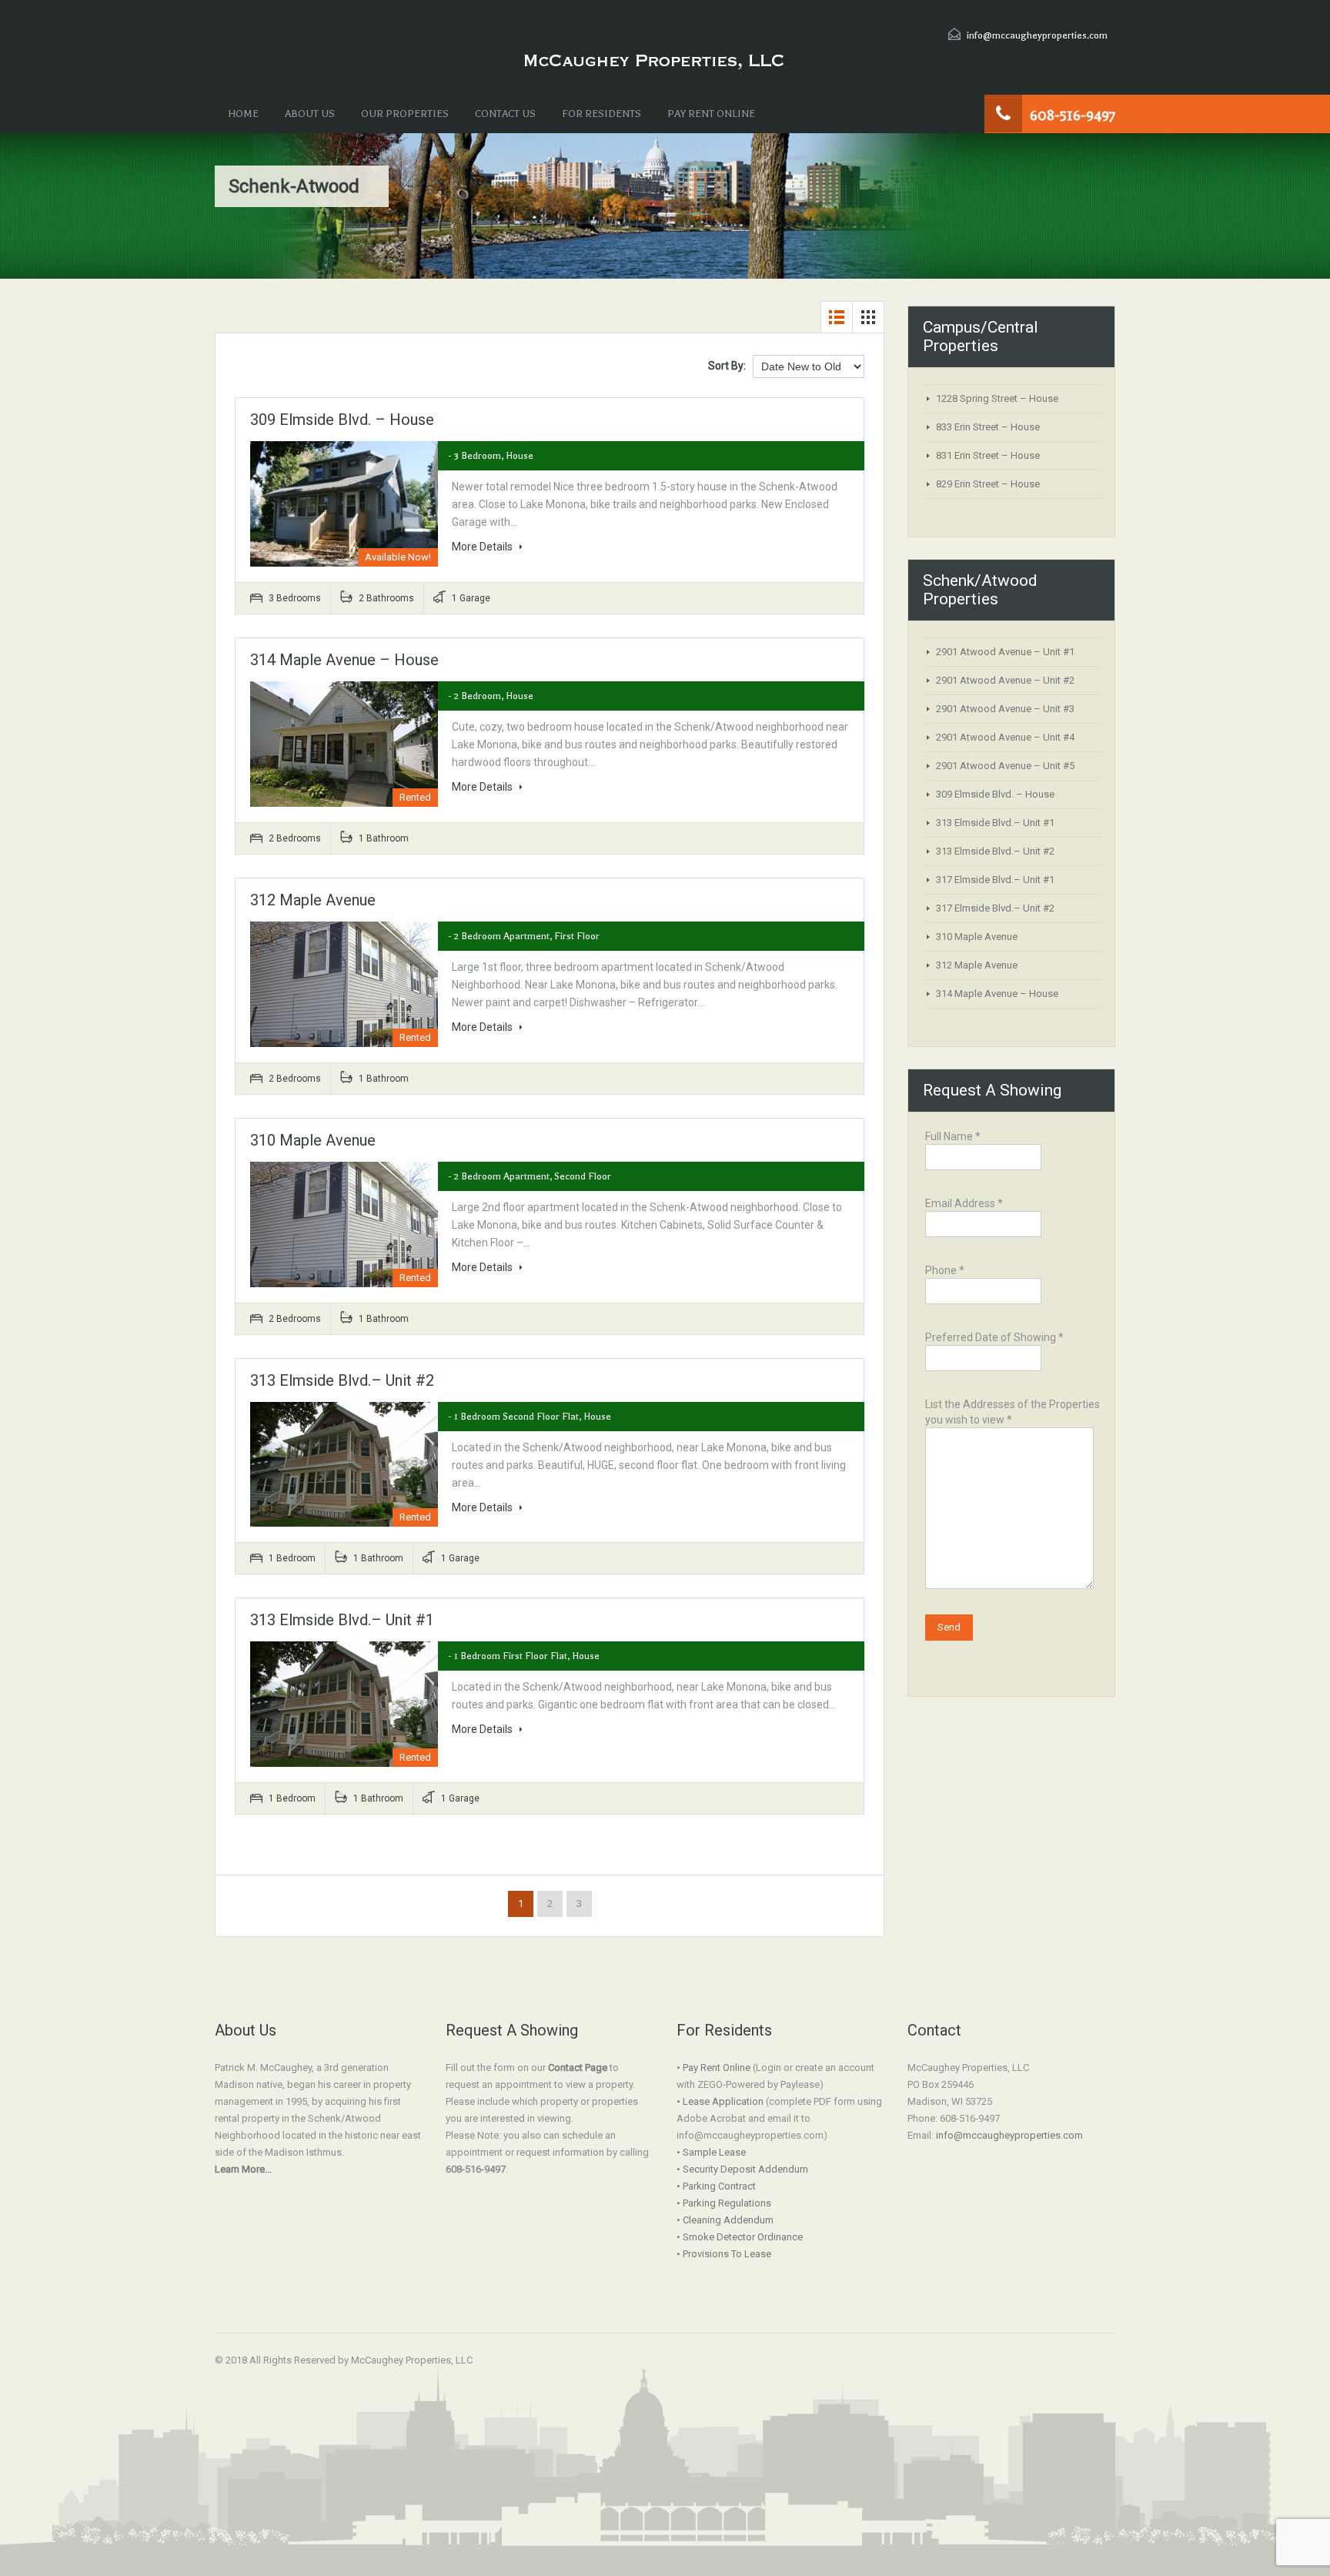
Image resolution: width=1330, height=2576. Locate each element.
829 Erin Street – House (988, 484)
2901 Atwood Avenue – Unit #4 (1005, 737)
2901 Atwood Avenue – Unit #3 (1005, 709)
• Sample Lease (711, 2152)
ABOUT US (310, 114)
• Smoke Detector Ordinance (740, 2237)
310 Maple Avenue (313, 1140)
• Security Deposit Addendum (742, 2169)
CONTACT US (505, 114)
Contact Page (578, 2067)
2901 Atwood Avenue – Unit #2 (1005, 680)
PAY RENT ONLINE (711, 114)
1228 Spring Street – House (997, 398)
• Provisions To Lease (724, 2254)
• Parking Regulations (724, 2203)
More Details (483, 547)
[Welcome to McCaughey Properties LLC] (653, 62)
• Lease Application (720, 2101)
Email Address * (964, 1203)
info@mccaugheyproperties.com (1037, 35)
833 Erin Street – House (988, 427)
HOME (243, 114)
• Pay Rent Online (713, 2067)
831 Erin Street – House (988, 455)
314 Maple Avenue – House (344, 660)
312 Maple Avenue (313, 900)
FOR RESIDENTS (602, 114)
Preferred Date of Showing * (994, 1337)
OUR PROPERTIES (405, 114)
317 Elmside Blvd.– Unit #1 (995, 880)
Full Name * (953, 1136)
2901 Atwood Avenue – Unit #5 (1005, 766)
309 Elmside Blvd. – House (342, 420)
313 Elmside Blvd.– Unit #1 (342, 1620)
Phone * (945, 1270)
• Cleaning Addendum (725, 2220)
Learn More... (243, 2169)
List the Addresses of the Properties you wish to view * (1013, 1412)
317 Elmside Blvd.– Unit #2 (995, 908)
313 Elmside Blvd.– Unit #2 (342, 1380)
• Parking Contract (716, 2186)
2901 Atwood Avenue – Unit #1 (1005, 652)
